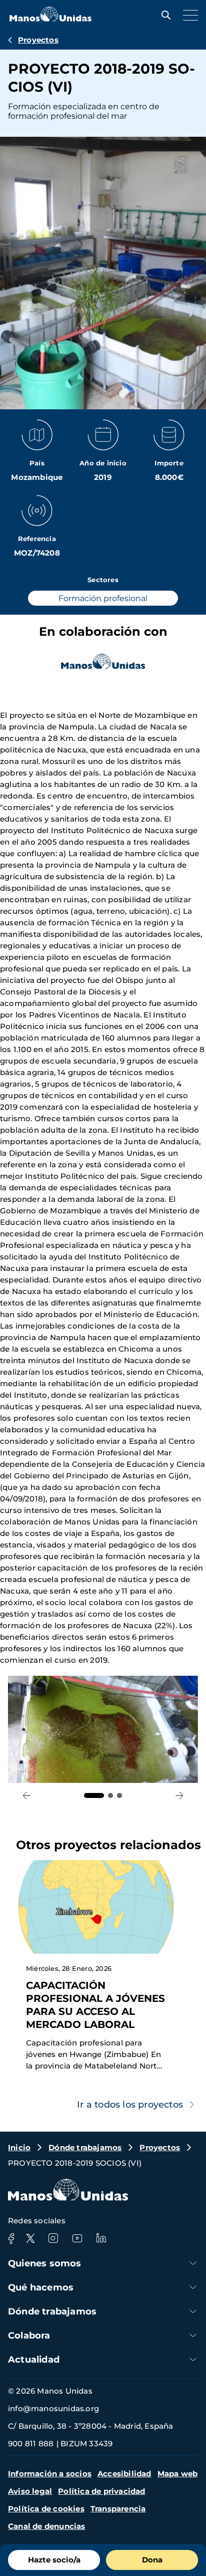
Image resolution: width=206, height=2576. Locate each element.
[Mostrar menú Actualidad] (193, 2359)
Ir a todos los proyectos (130, 2105)
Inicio (19, 2147)
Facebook (11, 2238)
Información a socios (50, 2474)
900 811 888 (31, 2443)
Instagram (53, 2238)
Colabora (29, 2336)
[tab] (94, 1795)
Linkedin (101, 2238)
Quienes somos (45, 2263)
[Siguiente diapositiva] (179, 1796)
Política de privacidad (101, 2491)
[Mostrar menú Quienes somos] (193, 2263)
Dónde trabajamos (85, 2147)
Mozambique (37, 477)
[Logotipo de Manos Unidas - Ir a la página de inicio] (50, 19)
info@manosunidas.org (53, 2408)
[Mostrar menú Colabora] (193, 2335)
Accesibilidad (124, 2474)
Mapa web (178, 2474)
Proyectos (38, 40)
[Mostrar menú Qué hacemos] (193, 2287)
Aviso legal (30, 2491)
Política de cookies (46, 2509)
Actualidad (34, 2360)
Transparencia (118, 2509)
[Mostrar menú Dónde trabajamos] (193, 2311)
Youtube (77, 2238)
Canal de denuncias (47, 2526)
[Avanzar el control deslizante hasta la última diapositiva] (27, 1796)
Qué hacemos (41, 2287)
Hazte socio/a (54, 2560)
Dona (152, 2560)
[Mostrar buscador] (163, 15)
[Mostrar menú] (188, 15)
